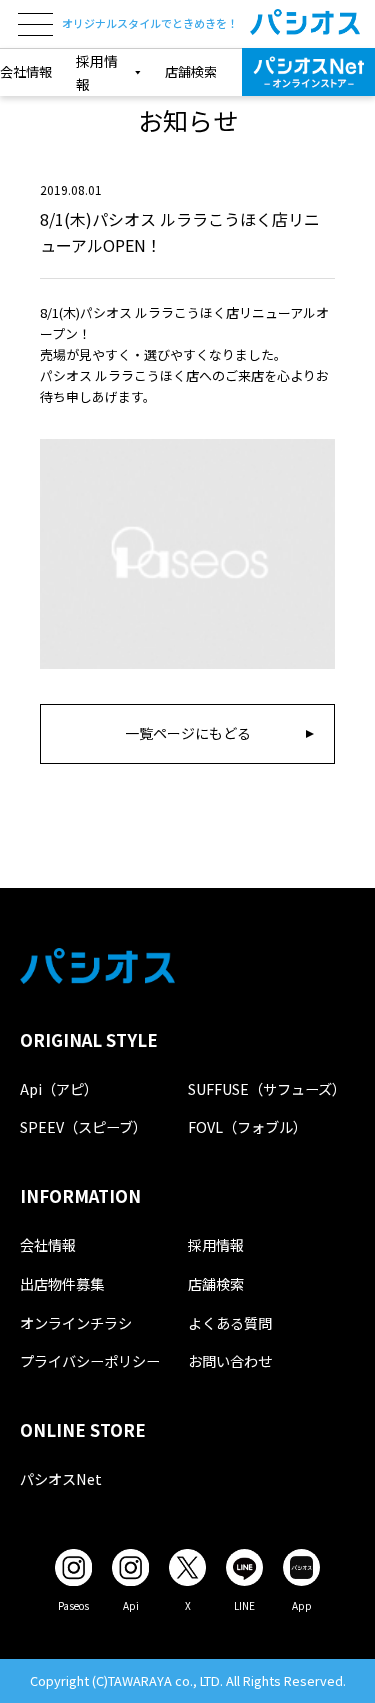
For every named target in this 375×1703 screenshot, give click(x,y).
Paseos (73, 1605)
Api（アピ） (59, 1088)
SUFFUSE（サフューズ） (267, 1088)
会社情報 (26, 71)
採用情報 (216, 1244)
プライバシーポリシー (90, 1360)
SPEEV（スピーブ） (83, 1126)
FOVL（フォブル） (247, 1126)
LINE (244, 1605)
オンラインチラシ (76, 1322)
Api (131, 1605)
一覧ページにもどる (188, 733)
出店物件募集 (62, 1283)
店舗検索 (191, 71)
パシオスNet (61, 1478)
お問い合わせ (230, 1360)
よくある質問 (230, 1322)
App (302, 1605)
